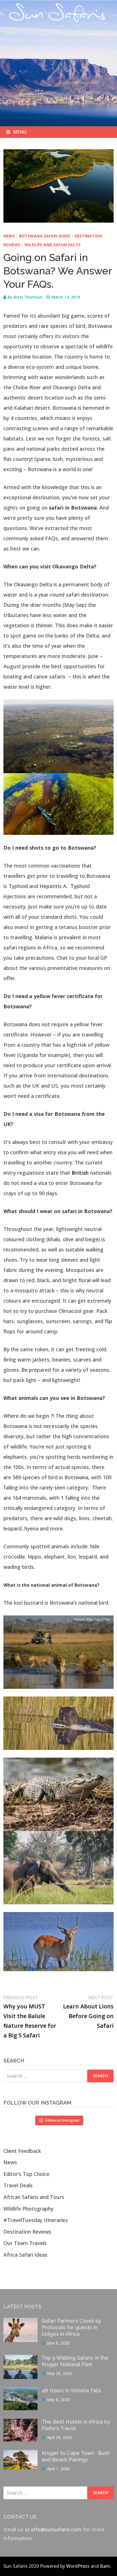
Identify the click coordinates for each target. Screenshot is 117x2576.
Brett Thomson (28, 297)
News (9, 236)
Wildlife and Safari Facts (53, 245)
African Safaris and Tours (34, 2197)
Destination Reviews (27, 2232)
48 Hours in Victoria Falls (72, 2390)
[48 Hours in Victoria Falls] (20, 2392)
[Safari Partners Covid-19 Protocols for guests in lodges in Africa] (20, 2322)
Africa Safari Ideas (25, 2255)
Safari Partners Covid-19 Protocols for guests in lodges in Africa (71, 2327)
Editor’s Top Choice (26, 2174)
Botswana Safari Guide (45, 236)
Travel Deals (18, 2185)
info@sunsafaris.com (56, 2529)
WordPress (78, 2566)
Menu (20, 132)
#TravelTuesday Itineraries (36, 2220)
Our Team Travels (25, 2243)
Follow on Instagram (62, 2120)
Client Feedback (22, 2151)
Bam (105, 2566)
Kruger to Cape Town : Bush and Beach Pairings (76, 2456)
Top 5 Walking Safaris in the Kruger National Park (75, 2361)
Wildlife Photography (28, 2209)
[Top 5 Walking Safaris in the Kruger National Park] (20, 2359)
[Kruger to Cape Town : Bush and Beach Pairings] (20, 2454)
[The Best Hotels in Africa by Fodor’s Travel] (20, 2423)
